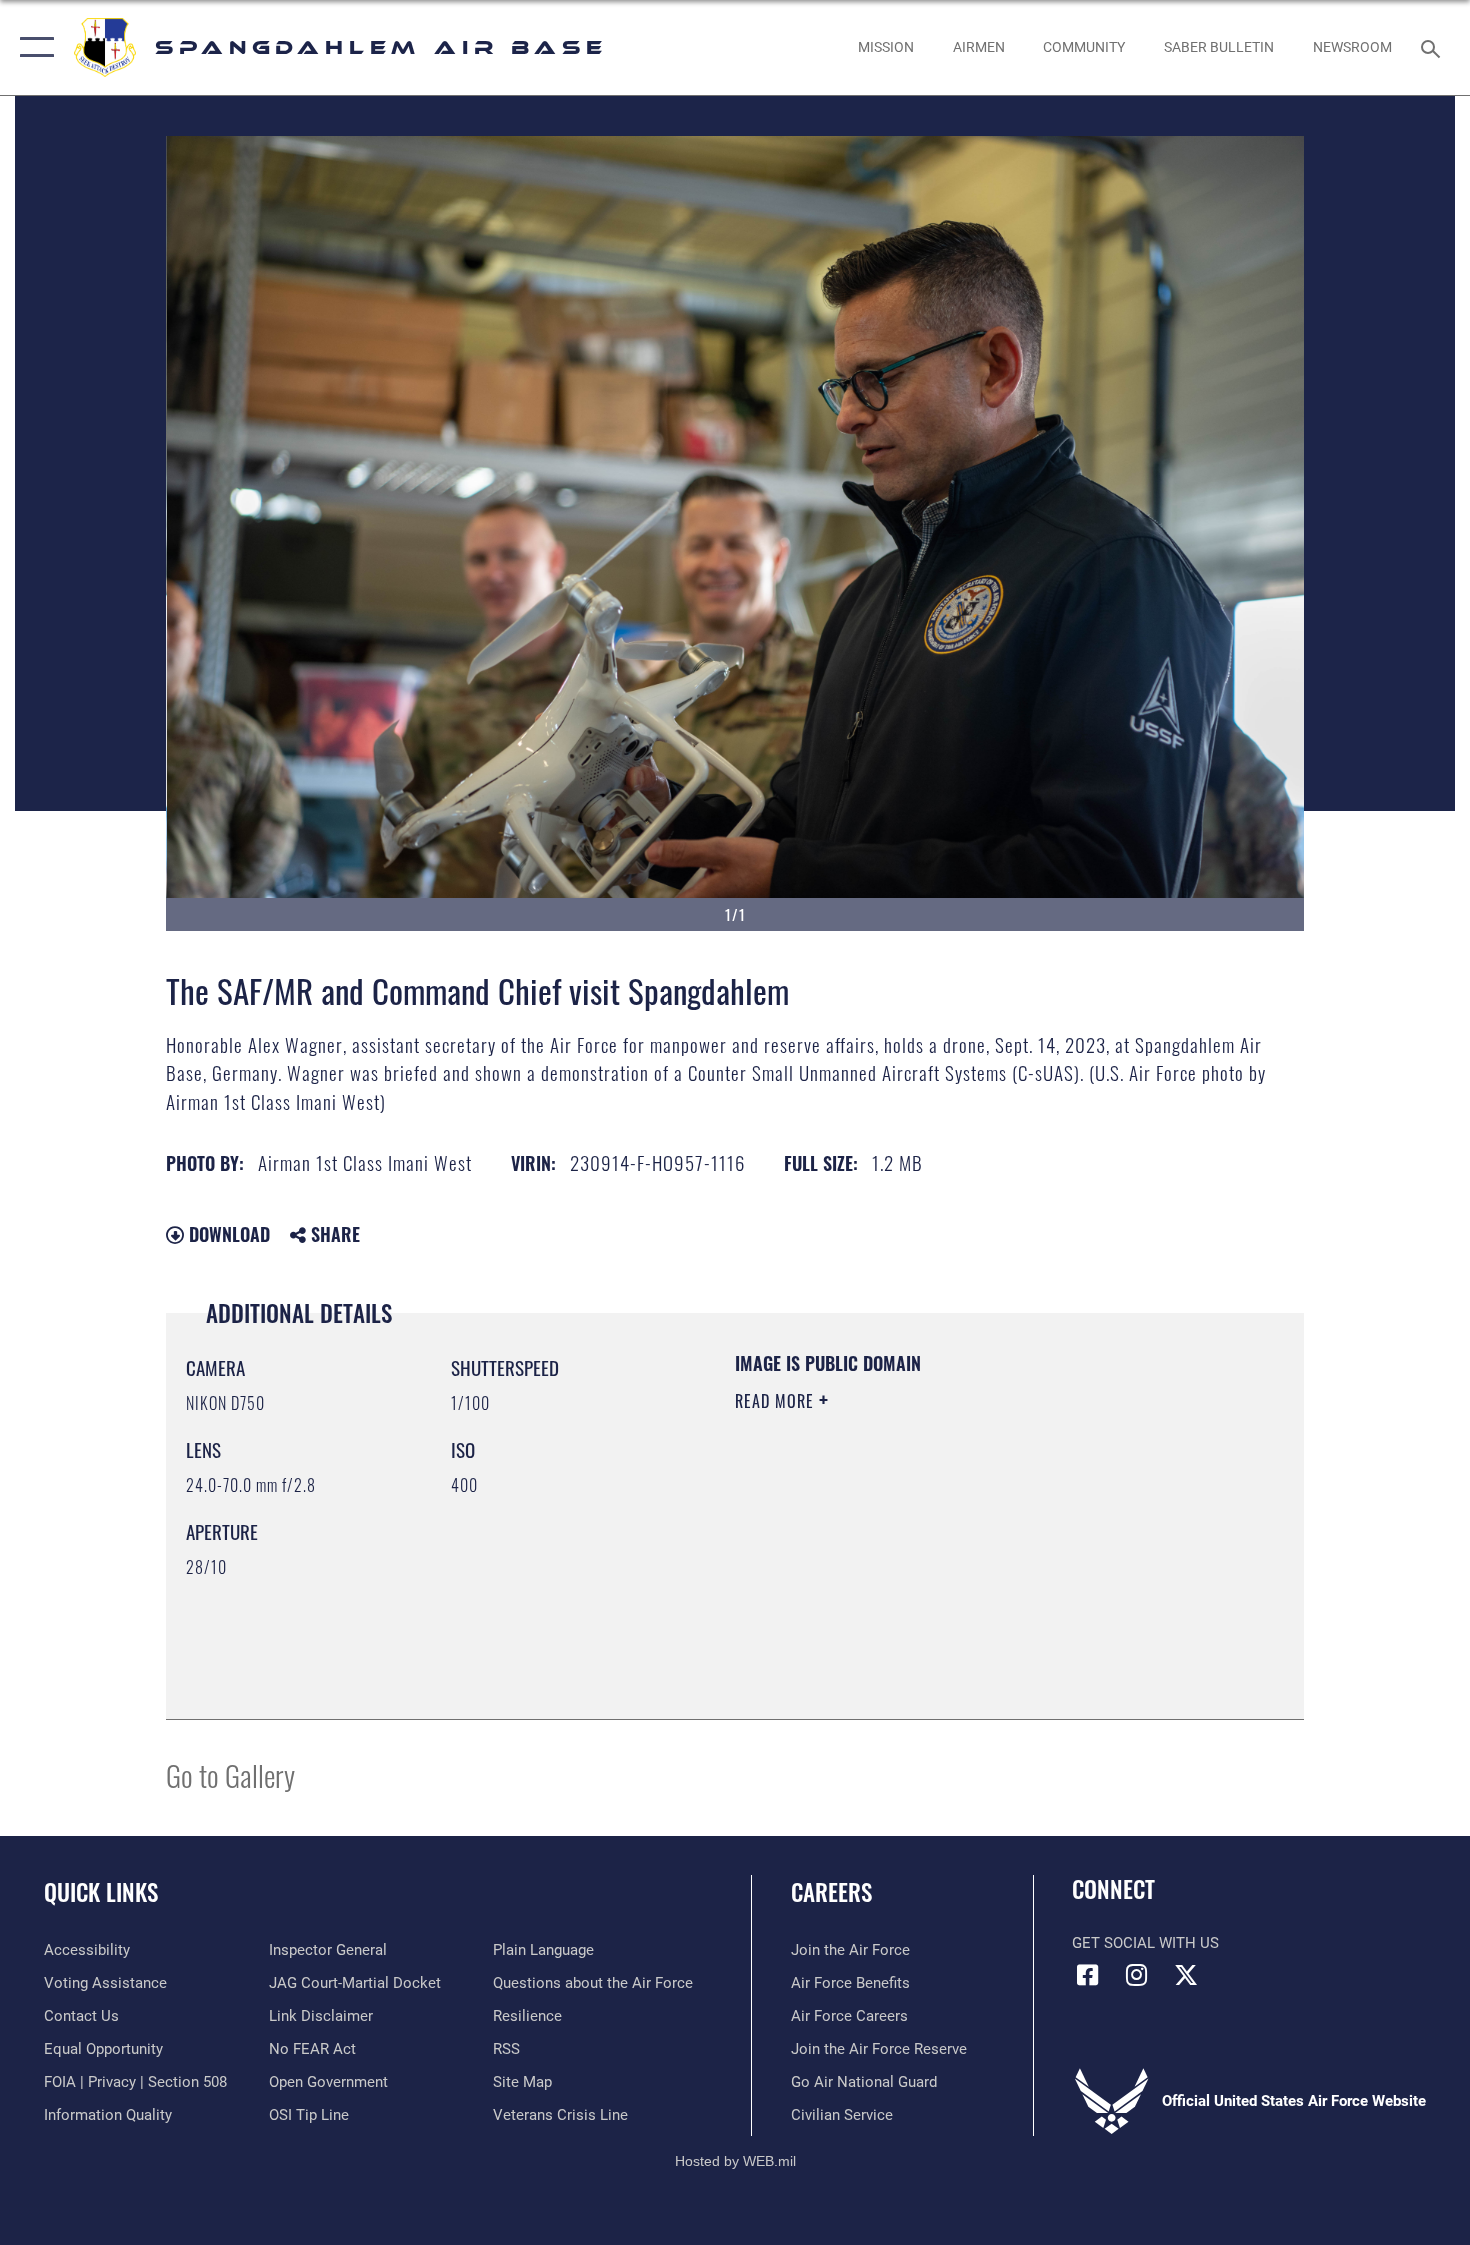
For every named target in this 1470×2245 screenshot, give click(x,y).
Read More (777, 1401)
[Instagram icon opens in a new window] (1137, 1975)
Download (227, 1234)
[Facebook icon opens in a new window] (1087, 1975)
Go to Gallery (230, 1774)
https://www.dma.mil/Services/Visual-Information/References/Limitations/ (969, 1556)
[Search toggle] (1433, 47)
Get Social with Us (1145, 1943)
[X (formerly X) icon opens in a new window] (1186, 1975)
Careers (831, 1892)
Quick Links (101, 1892)
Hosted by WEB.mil (735, 2161)
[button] (32, 47)
